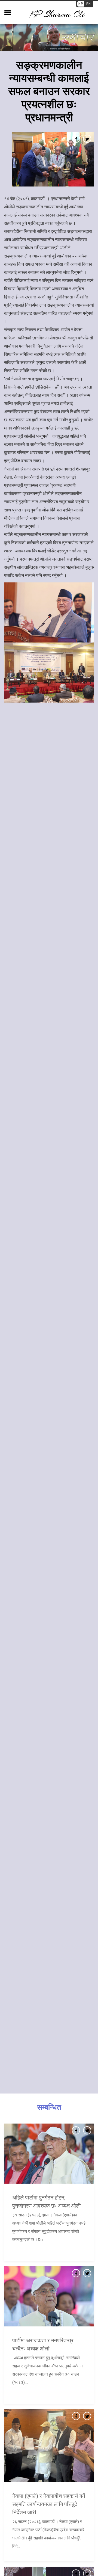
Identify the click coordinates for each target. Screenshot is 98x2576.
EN (89, 4)
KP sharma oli (57, 14)
